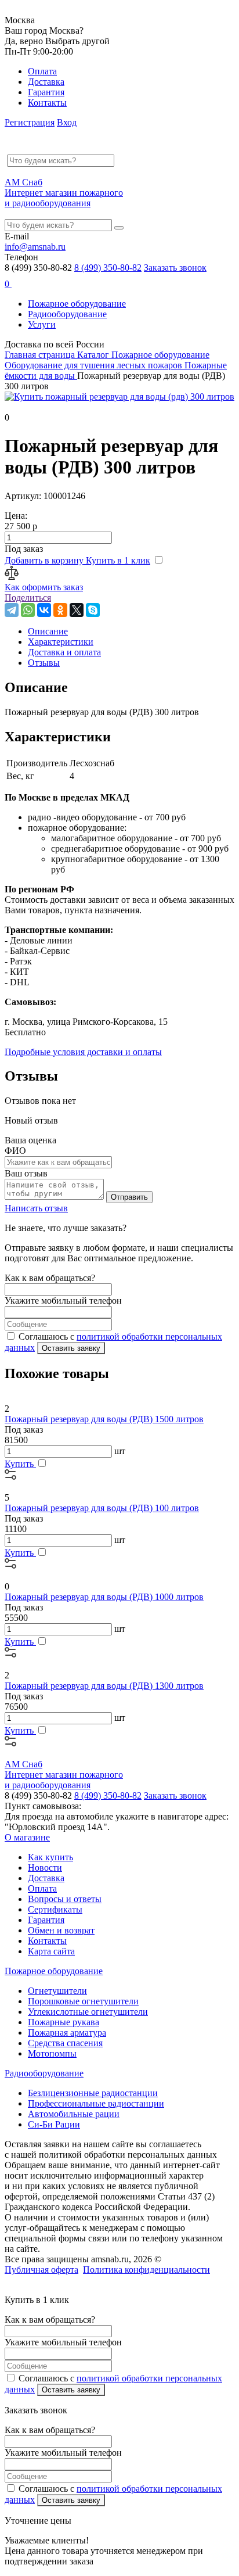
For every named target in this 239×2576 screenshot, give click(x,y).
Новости (45, 1868)
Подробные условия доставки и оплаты (83, 1052)
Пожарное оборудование (77, 304)
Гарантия (46, 92)
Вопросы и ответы (65, 1899)
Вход (67, 122)
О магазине (27, 1837)
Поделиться (28, 598)
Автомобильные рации (74, 2114)
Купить (20, 1464)
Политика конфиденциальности (146, 2270)
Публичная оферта (41, 2270)
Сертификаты (55, 1909)
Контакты (47, 103)
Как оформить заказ (44, 587)
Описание (48, 631)
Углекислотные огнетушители (88, 2012)
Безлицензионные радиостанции (93, 2093)
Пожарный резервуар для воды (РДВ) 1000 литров (104, 1597)
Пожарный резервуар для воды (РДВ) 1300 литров (104, 1686)
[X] (77, 610)
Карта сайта (51, 1951)
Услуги (42, 324)
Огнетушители (57, 1991)
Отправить (129, 1197)
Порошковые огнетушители (83, 2001)
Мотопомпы (52, 2053)
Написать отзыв (36, 1208)
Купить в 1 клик (118, 560)
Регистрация (30, 122)
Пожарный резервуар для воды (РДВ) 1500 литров (104, 1419)
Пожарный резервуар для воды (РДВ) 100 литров (102, 1508)
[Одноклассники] (60, 610)
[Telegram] (12, 610)
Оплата (42, 71)
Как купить (50, 1857)
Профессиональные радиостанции (96, 2103)
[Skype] (93, 610)
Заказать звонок (175, 268)
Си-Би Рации (54, 2124)
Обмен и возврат (61, 1930)
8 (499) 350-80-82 (108, 268)
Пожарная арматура (67, 2033)
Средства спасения (65, 2043)
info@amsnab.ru (35, 247)
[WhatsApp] (28, 610)
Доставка (46, 82)
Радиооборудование (67, 314)
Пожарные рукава (64, 2022)
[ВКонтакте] (44, 610)
